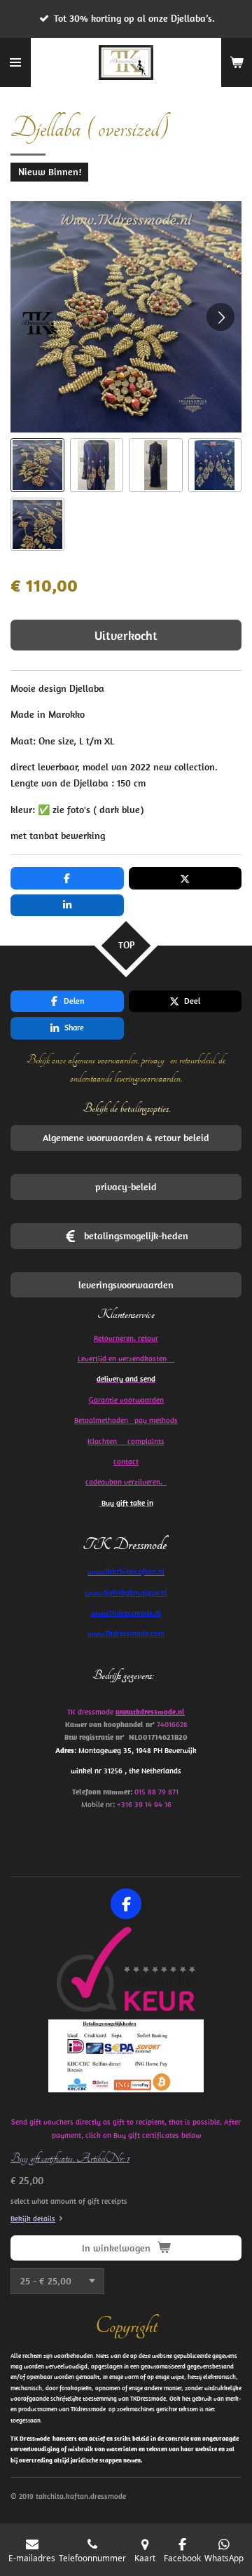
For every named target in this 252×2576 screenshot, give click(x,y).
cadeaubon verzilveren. (126, 1482)
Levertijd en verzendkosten (126, 1358)
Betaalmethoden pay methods (126, 1420)
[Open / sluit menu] (15, 62)
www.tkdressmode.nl (150, 1712)
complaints (146, 1441)
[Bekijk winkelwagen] (237, 62)
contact (126, 1461)
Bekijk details (33, 2219)
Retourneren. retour (126, 1338)
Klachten (126, 1441)
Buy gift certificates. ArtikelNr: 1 (70, 2158)
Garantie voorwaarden (126, 1400)
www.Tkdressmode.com (126, 1633)
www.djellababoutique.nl (126, 1593)
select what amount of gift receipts (69, 2201)
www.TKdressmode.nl (126, 1613)
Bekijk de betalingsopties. (126, 1108)
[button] (37, 465)
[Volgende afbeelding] (220, 317)
